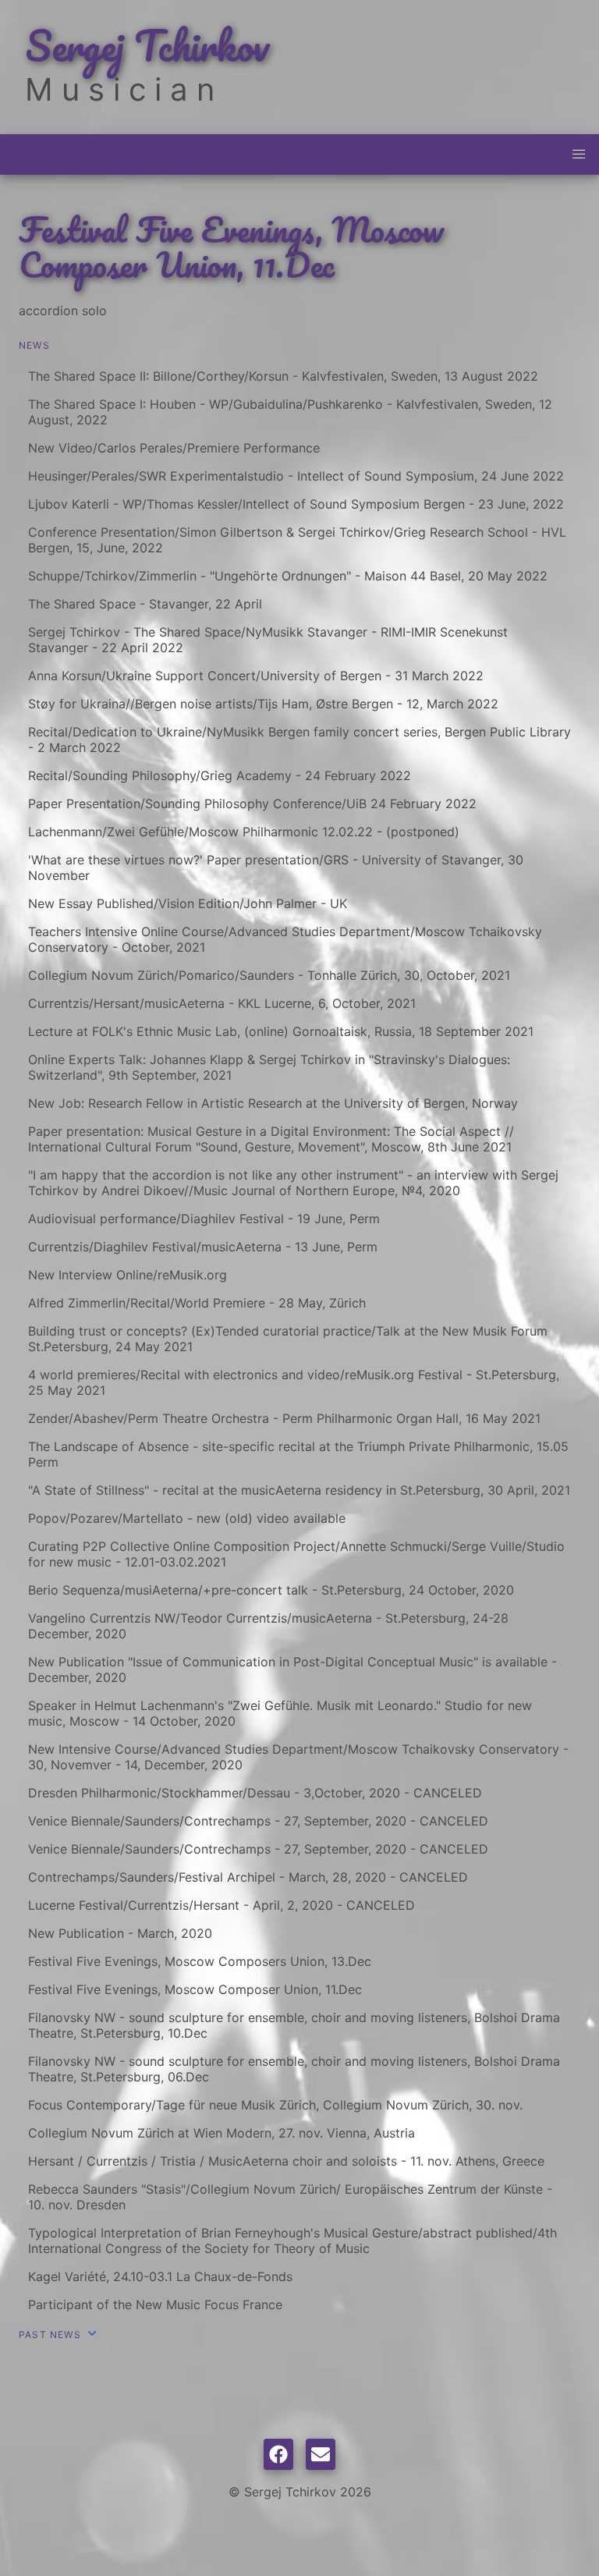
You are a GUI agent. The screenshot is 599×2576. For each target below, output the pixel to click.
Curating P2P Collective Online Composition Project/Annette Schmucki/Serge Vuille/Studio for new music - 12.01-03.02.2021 (296, 1554)
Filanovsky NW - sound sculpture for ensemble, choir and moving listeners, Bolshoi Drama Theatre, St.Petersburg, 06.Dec (294, 2069)
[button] (579, 154)
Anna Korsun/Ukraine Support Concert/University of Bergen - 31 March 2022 (256, 676)
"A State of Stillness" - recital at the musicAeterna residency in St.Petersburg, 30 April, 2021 (299, 1490)
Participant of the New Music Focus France (155, 2305)
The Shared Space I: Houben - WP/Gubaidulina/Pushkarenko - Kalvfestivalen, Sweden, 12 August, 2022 (290, 412)
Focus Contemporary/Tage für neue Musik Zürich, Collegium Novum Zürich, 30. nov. (275, 2105)
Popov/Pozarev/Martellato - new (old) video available (187, 1518)
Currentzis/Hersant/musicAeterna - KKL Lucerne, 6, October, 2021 (222, 1003)
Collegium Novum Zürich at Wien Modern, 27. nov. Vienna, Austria (222, 2133)
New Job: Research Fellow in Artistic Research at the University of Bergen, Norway (273, 1103)
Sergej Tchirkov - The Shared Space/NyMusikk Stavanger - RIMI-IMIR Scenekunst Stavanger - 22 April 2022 (268, 640)
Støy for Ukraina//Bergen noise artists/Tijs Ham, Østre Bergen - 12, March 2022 (263, 704)
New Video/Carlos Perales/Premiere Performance (174, 448)
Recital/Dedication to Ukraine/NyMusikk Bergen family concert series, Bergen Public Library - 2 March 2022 (299, 740)
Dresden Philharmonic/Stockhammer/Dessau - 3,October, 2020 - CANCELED (255, 1793)
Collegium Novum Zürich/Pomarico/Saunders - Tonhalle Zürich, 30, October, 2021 (269, 975)
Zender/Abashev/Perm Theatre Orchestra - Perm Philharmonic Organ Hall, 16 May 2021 (284, 1418)
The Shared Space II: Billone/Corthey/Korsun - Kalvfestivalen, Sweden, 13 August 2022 (283, 376)
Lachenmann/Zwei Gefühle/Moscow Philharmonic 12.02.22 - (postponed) (244, 832)
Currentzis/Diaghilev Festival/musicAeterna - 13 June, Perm (203, 1247)
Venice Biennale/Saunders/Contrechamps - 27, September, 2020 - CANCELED (258, 1821)
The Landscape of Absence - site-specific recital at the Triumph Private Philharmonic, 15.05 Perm (298, 1454)
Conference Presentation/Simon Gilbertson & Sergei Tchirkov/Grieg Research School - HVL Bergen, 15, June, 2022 (297, 540)
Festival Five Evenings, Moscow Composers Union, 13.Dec (200, 1961)
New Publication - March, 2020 (120, 1933)
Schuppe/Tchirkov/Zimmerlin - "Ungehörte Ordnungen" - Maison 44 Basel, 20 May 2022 (288, 576)
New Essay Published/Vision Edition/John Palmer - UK (188, 903)
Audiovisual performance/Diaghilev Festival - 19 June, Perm (204, 1219)
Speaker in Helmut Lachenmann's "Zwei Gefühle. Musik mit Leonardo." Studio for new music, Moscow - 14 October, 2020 (280, 1713)
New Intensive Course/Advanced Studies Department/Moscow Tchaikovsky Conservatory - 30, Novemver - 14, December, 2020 (298, 1757)
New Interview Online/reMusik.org (128, 1275)
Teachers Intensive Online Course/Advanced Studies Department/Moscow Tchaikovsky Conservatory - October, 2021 (285, 939)
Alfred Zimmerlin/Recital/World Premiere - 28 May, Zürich (197, 1303)
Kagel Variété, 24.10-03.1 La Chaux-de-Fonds (160, 2276)
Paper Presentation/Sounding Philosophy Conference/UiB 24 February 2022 (252, 804)
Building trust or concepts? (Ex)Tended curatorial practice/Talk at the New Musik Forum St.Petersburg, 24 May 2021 (288, 1339)
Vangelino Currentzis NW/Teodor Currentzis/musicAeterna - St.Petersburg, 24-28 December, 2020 (268, 1626)
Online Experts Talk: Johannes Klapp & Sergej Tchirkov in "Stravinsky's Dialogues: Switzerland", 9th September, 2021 (269, 1067)
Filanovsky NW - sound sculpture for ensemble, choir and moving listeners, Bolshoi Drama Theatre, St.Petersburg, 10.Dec (294, 2025)
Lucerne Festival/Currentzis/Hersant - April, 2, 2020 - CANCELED (222, 1905)
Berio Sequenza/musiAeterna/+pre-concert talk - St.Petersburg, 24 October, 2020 (271, 1590)
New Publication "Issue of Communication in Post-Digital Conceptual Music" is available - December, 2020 (292, 1669)
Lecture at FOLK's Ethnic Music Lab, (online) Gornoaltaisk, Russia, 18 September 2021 (281, 1031)
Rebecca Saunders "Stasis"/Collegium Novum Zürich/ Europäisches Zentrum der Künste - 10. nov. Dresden (290, 2197)
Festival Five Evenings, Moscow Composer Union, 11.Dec (195, 1989)
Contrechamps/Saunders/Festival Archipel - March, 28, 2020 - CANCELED (248, 1877)
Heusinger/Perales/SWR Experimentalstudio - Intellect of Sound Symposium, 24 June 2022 (296, 476)
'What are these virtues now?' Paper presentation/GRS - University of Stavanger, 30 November (276, 868)
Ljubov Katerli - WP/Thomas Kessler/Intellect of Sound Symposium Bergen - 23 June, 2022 (296, 504)
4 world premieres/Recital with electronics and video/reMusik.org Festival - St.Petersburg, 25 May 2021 (294, 1382)
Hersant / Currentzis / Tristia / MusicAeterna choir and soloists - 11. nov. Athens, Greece (286, 2161)
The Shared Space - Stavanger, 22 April (145, 604)
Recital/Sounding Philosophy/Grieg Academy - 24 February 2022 (220, 775)
